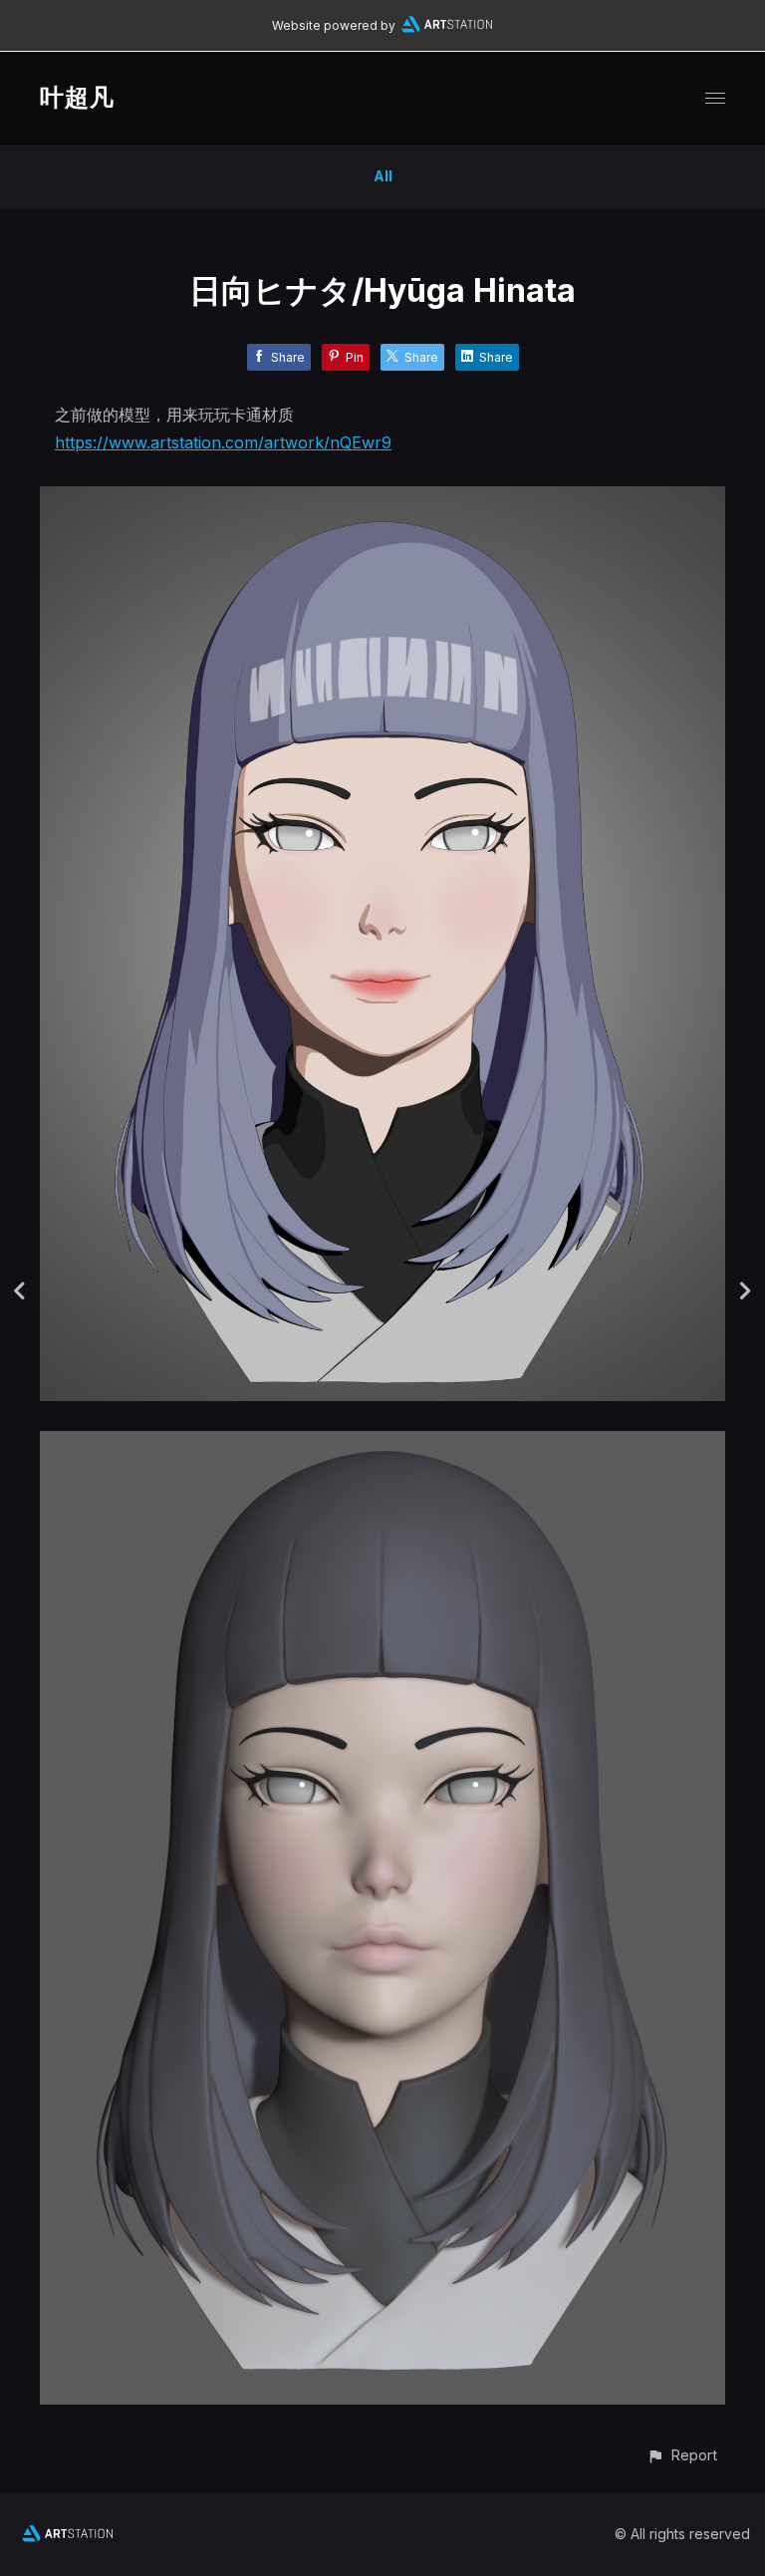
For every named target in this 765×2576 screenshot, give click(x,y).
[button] (682, 2455)
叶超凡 (77, 97)
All (383, 176)
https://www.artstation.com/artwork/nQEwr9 (223, 442)
